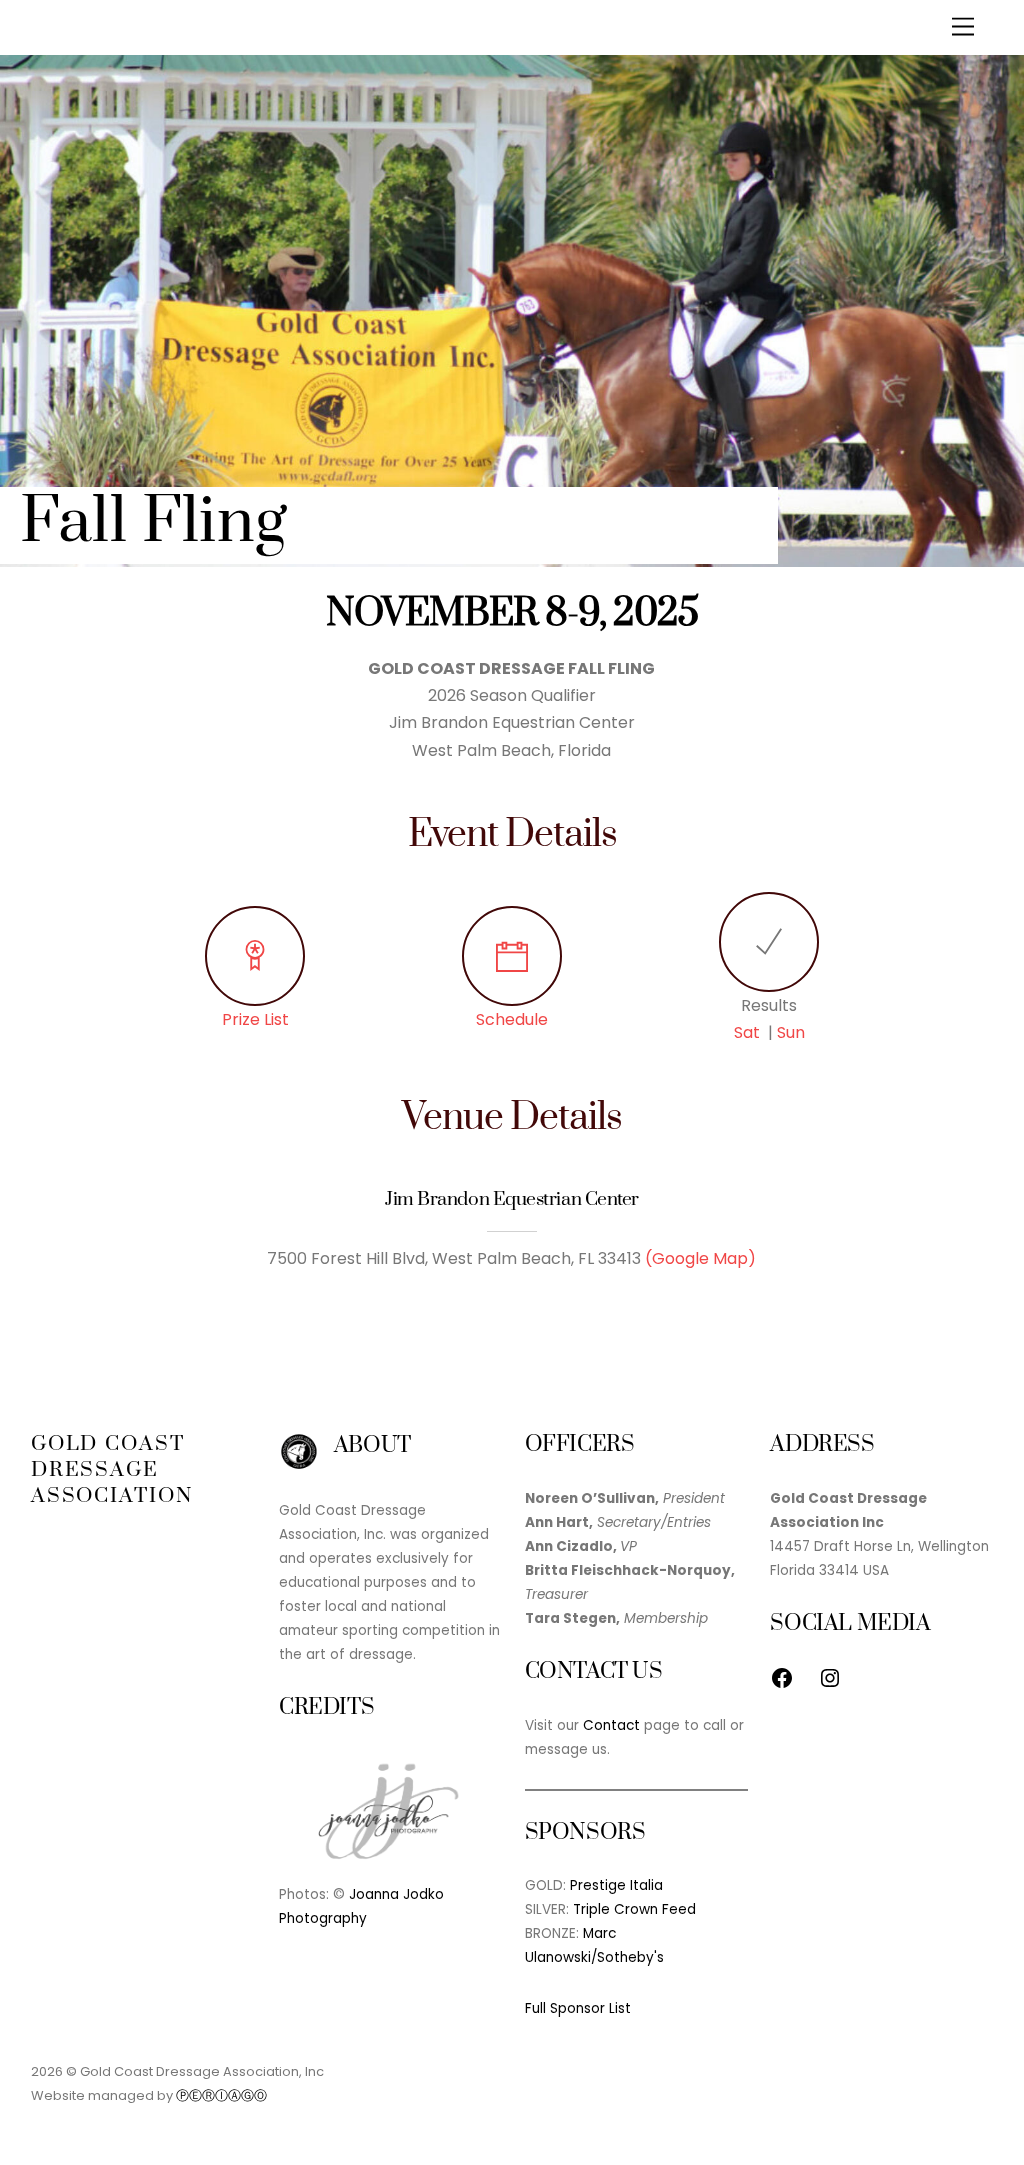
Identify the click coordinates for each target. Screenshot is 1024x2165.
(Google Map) (700, 1258)
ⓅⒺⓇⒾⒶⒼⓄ (221, 2095)
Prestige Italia (616, 1885)
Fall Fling (153, 522)
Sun (791, 1032)
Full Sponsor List (578, 2008)
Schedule (512, 1019)
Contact (611, 1725)
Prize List (255, 1019)
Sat (747, 1032)
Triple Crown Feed (634, 1909)
